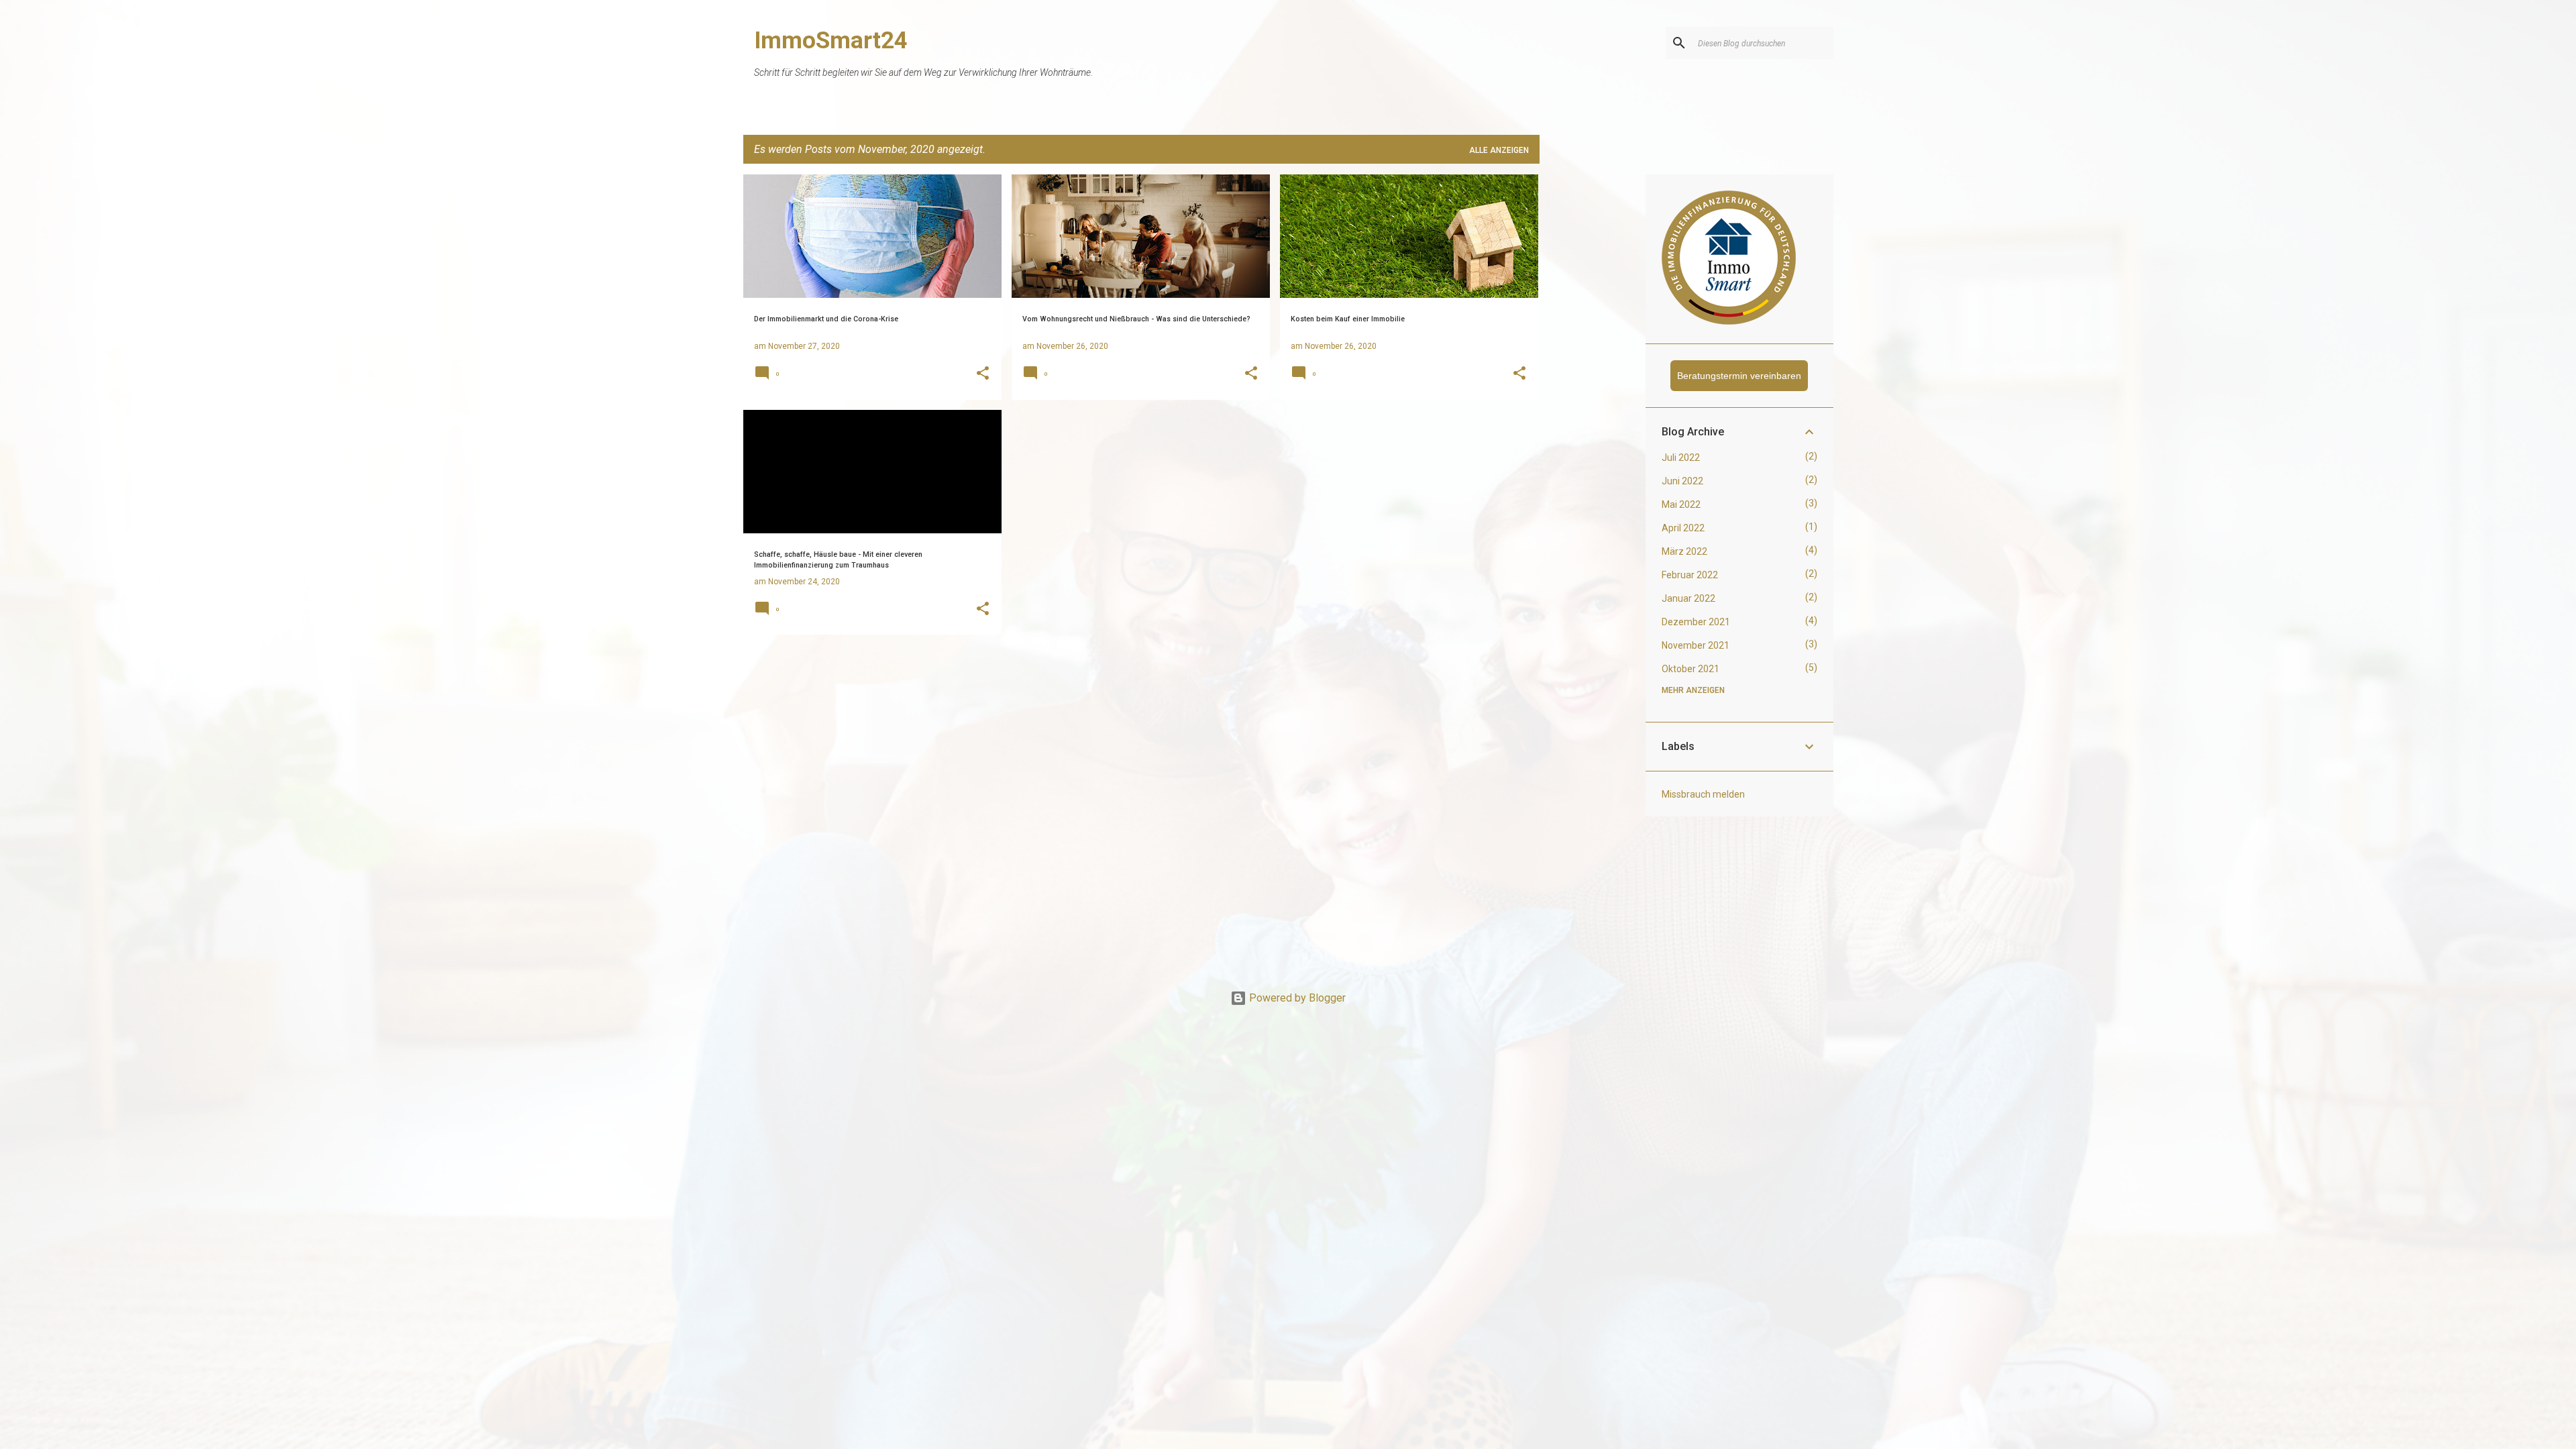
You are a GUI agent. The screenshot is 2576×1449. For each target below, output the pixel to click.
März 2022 (1684, 551)
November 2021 (1696, 645)
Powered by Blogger (1296, 998)
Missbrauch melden (1703, 794)
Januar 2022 (1688, 598)
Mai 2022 (1681, 504)
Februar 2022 (1690, 575)
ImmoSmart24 (831, 41)
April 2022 (1683, 528)
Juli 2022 (1681, 458)
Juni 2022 (1682, 481)
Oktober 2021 (1690, 669)
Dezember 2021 (1696, 622)
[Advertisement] (1593, 376)
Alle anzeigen (1499, 150)
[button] (983, 374)
